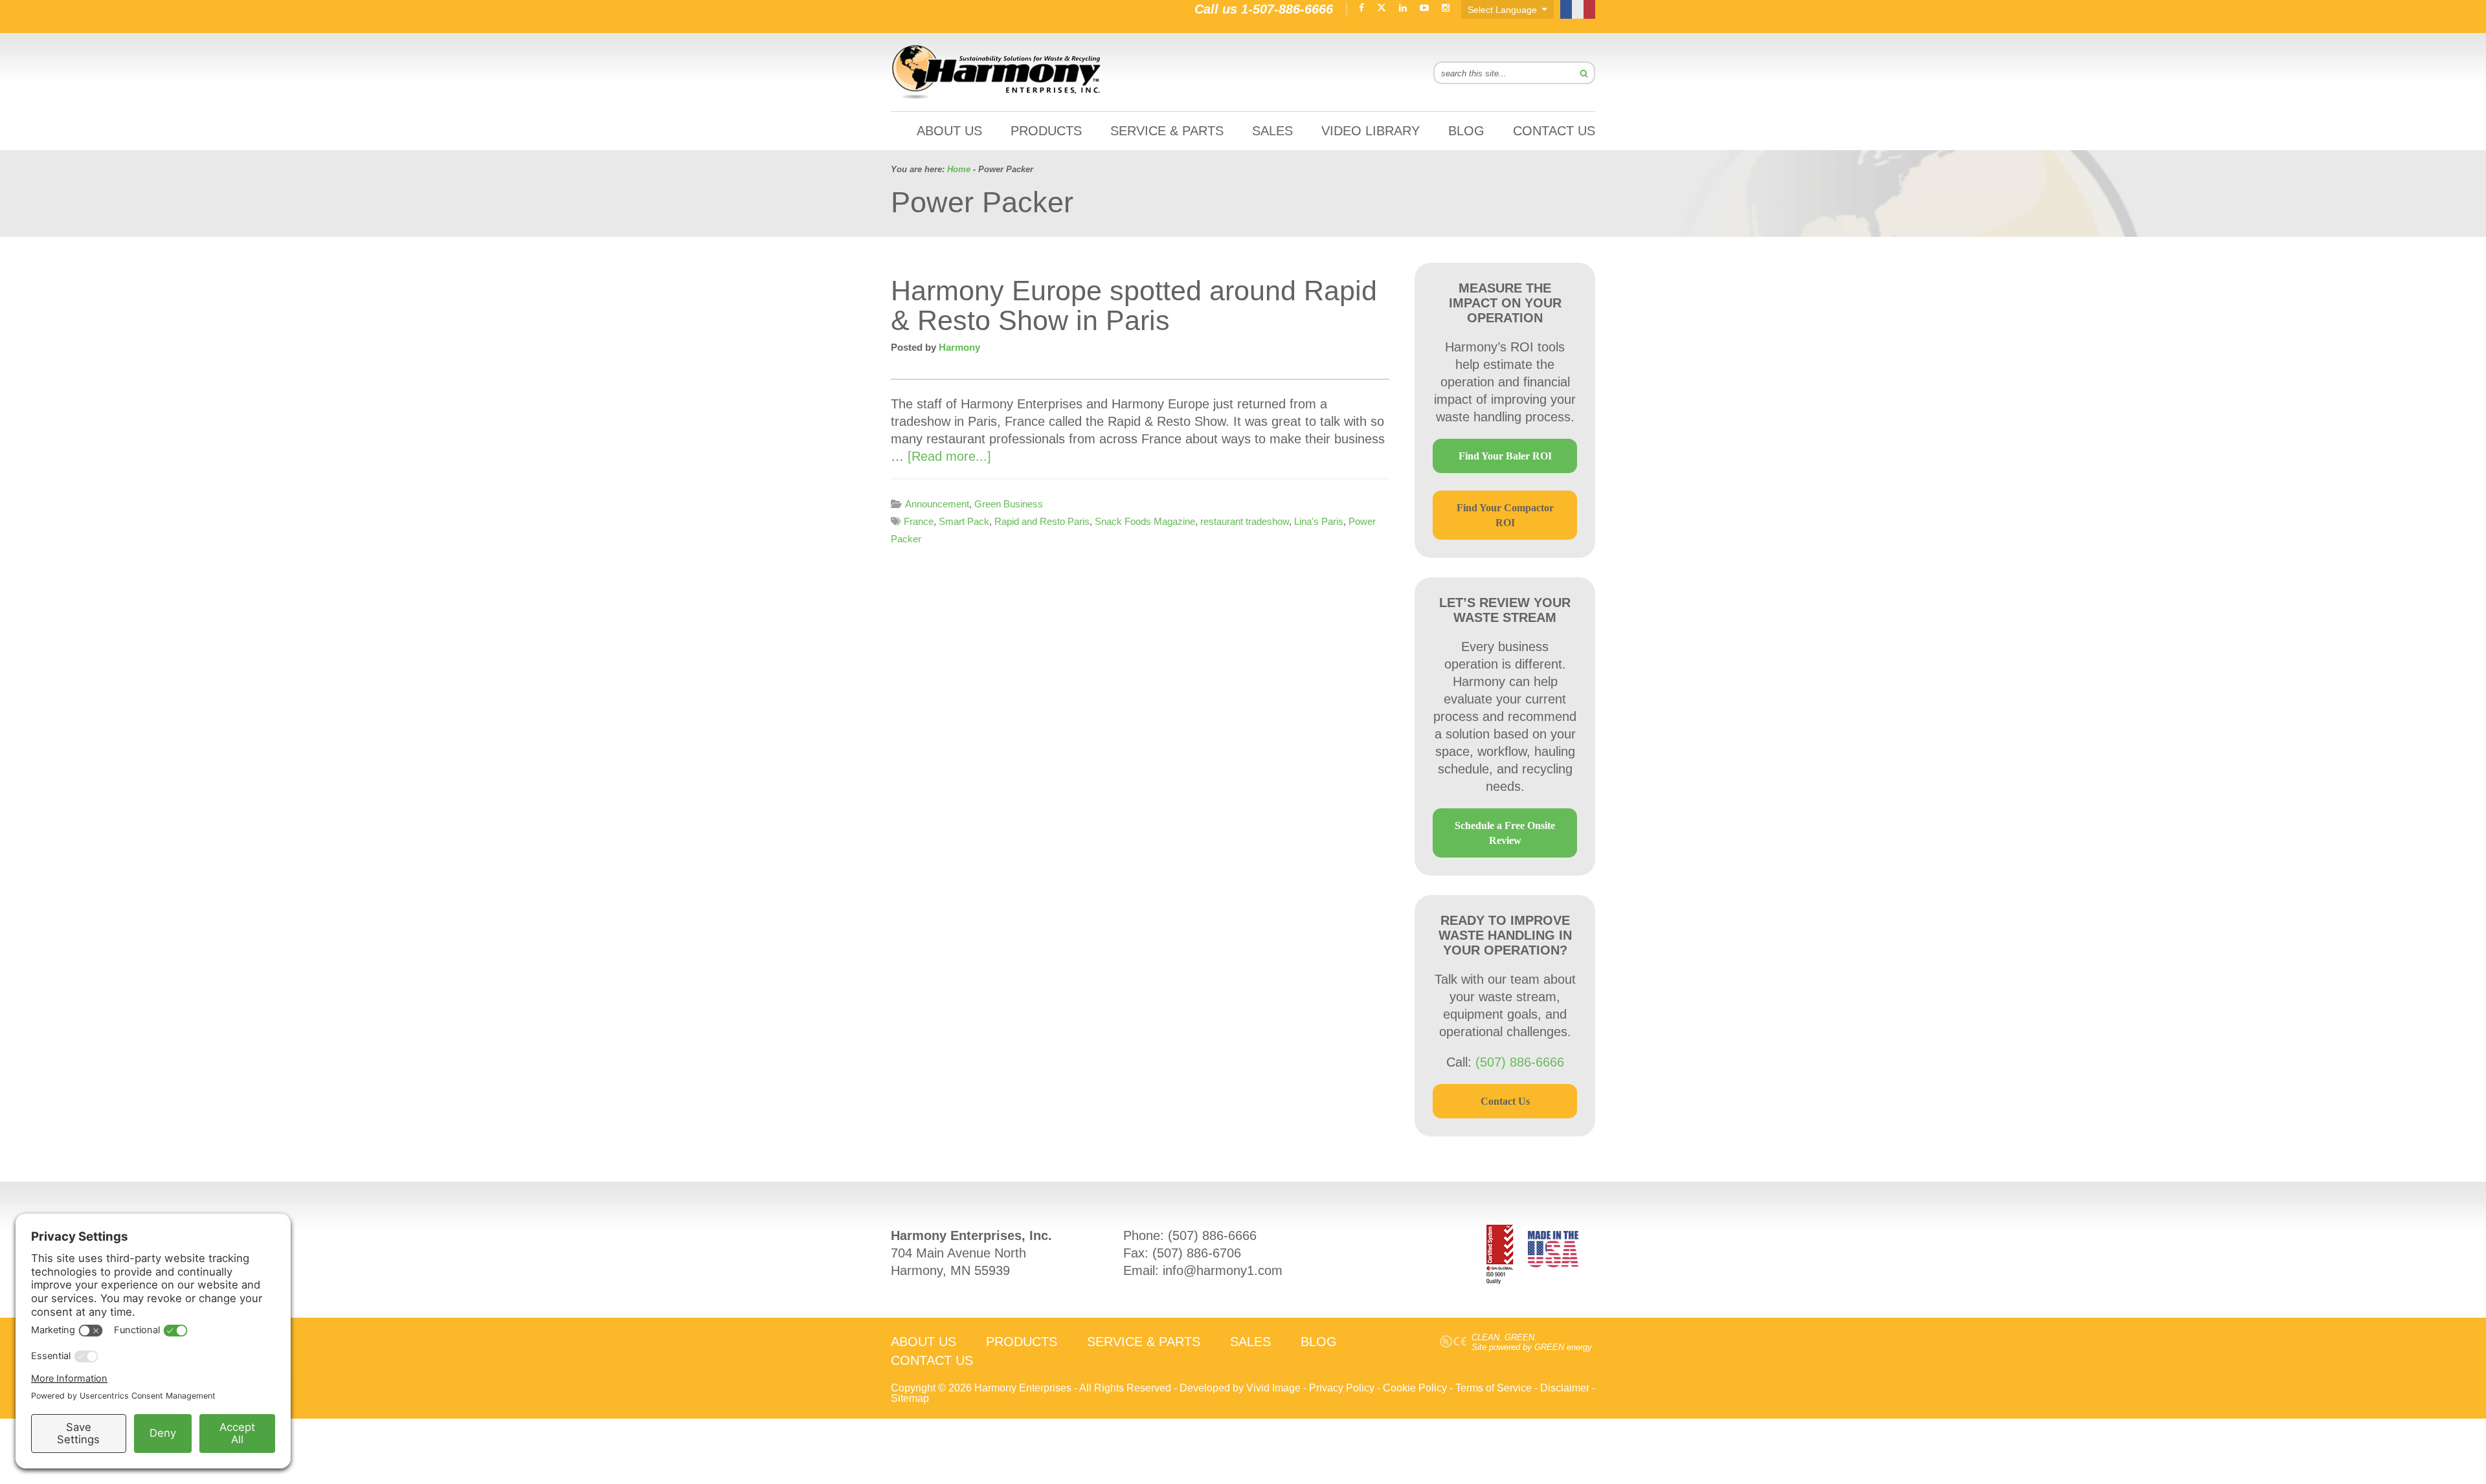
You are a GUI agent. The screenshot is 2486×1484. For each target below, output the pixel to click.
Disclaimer (1565, 1388)
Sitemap (910, 1398)
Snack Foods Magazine (1145, 521)
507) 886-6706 (1199, 1253)
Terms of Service (1494, 1388)
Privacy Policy (1342, 1388)
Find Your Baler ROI (1505, 456)
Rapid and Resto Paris (1042, 521)
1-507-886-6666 (1287, 9)
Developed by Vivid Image (1240, 1388)
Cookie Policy (1415, 1388)
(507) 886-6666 (1520, 1062)
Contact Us (1505, 1101)
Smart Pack (964, 521)
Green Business (1009, 504)
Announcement (937, 504)
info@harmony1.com (1223, 1270)
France (919, 521)
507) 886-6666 (1215, 1235)
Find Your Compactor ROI (1505, 515)
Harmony (997, 72)
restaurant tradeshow (1245, 521)
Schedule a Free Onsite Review (1505, 833)
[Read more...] (949, 456)
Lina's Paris (1319, 521)
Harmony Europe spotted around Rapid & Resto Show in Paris (1134, 305)
